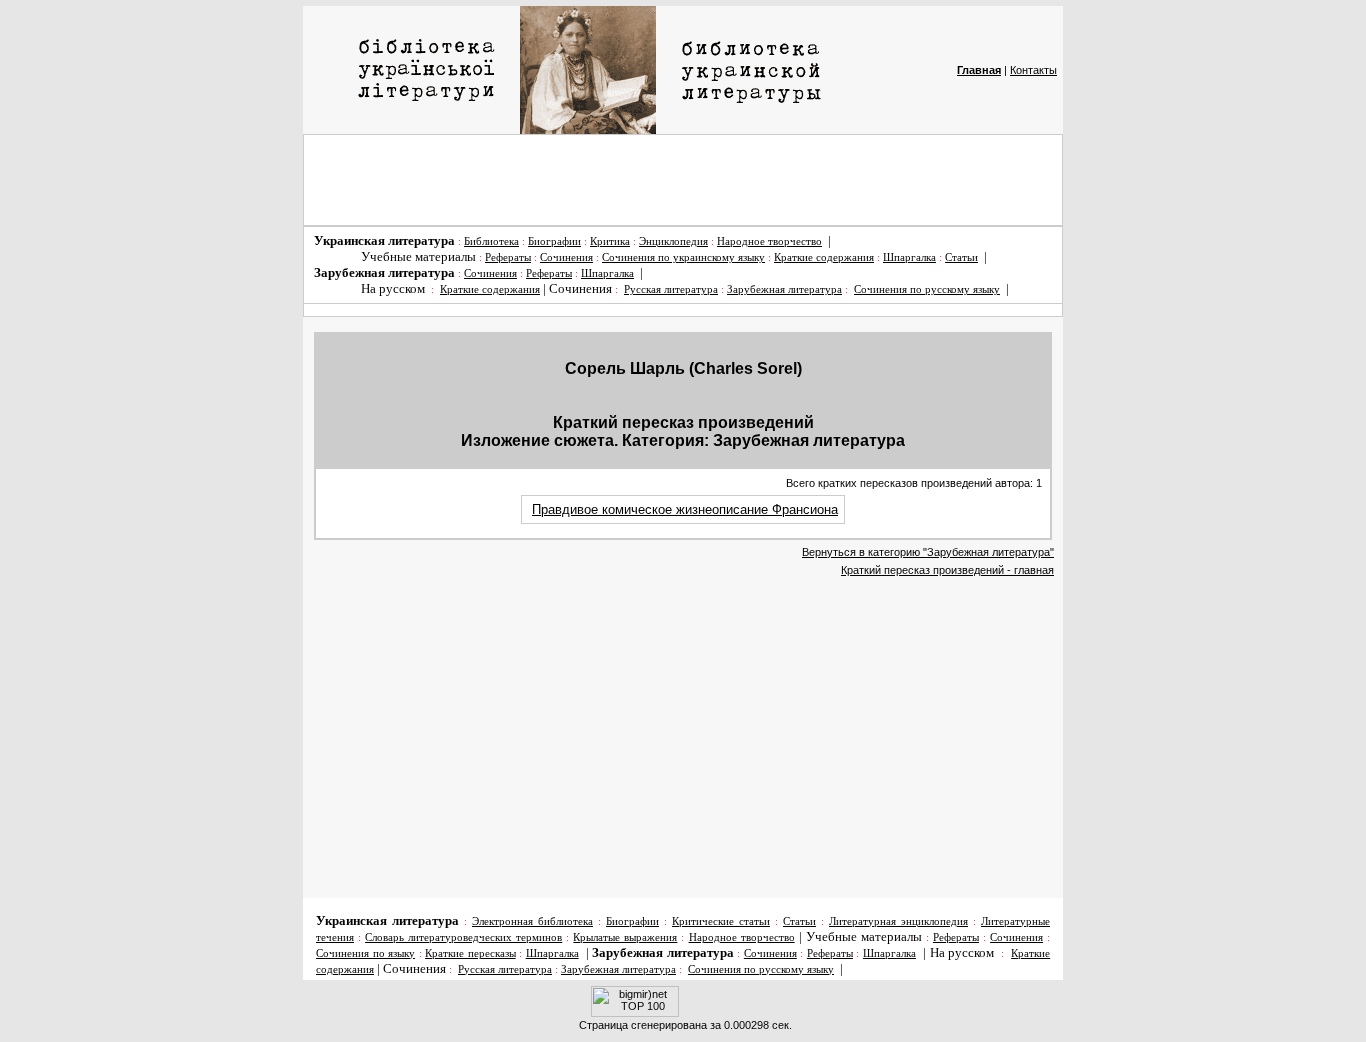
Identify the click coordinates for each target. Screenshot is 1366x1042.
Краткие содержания (824, 257)
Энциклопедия (673, 241)
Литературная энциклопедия (898, 921)
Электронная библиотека (532, 921)
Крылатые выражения (625, 937)
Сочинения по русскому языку (927, 289)
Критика (610, 241)
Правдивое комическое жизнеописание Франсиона (685, 509)
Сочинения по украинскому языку (683, 257)
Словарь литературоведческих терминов (463, 937)
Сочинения (566, 257)
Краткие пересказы (470, 953)
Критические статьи (721, 921)
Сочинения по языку (365, 953)
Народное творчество (769, 241)
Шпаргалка (909, 257)
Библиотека (491, 241)
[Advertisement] (683, 180)
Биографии (554, 241)
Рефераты (508, 257)
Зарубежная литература (784, 289)
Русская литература (671, 289)
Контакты (1033, 70)
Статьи (961, 257)
